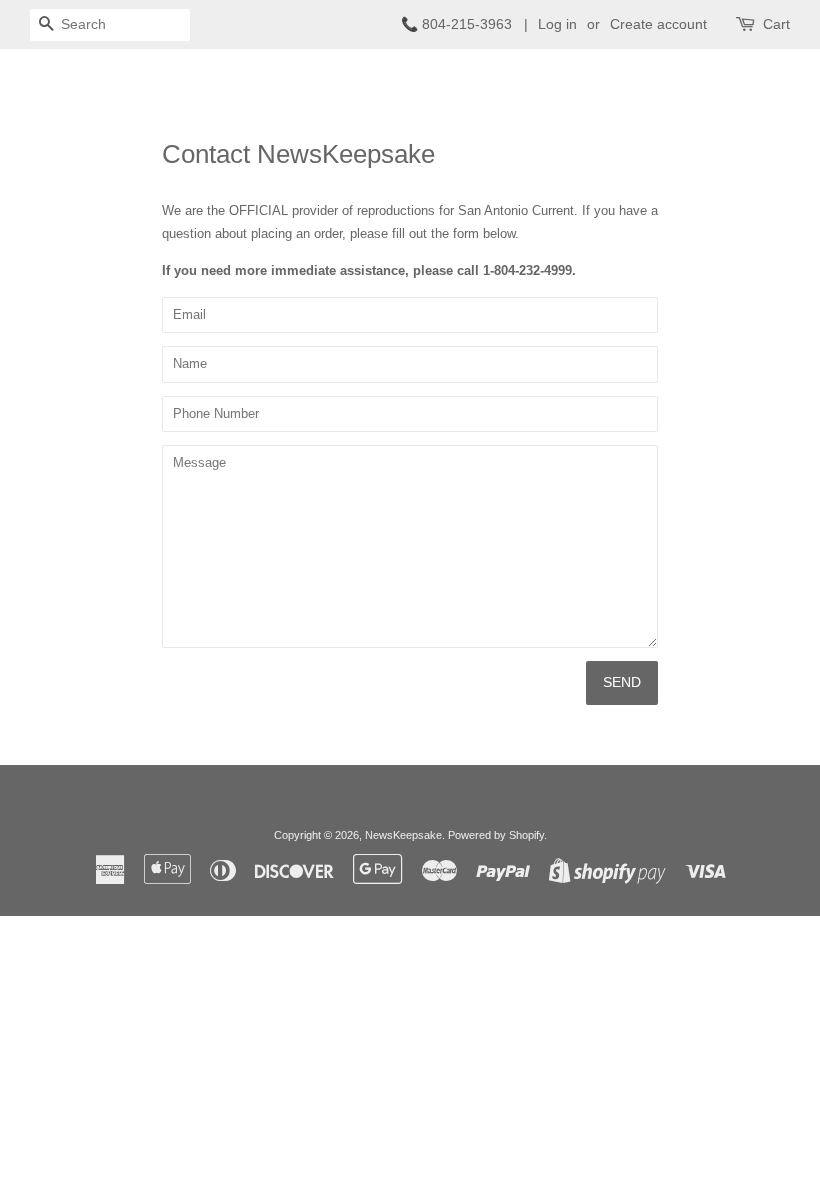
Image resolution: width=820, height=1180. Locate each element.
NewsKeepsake (403, 835)
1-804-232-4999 (527, 270)
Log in (557, 24)
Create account (658, 24)
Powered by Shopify (496, 835)
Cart (776, 24)
